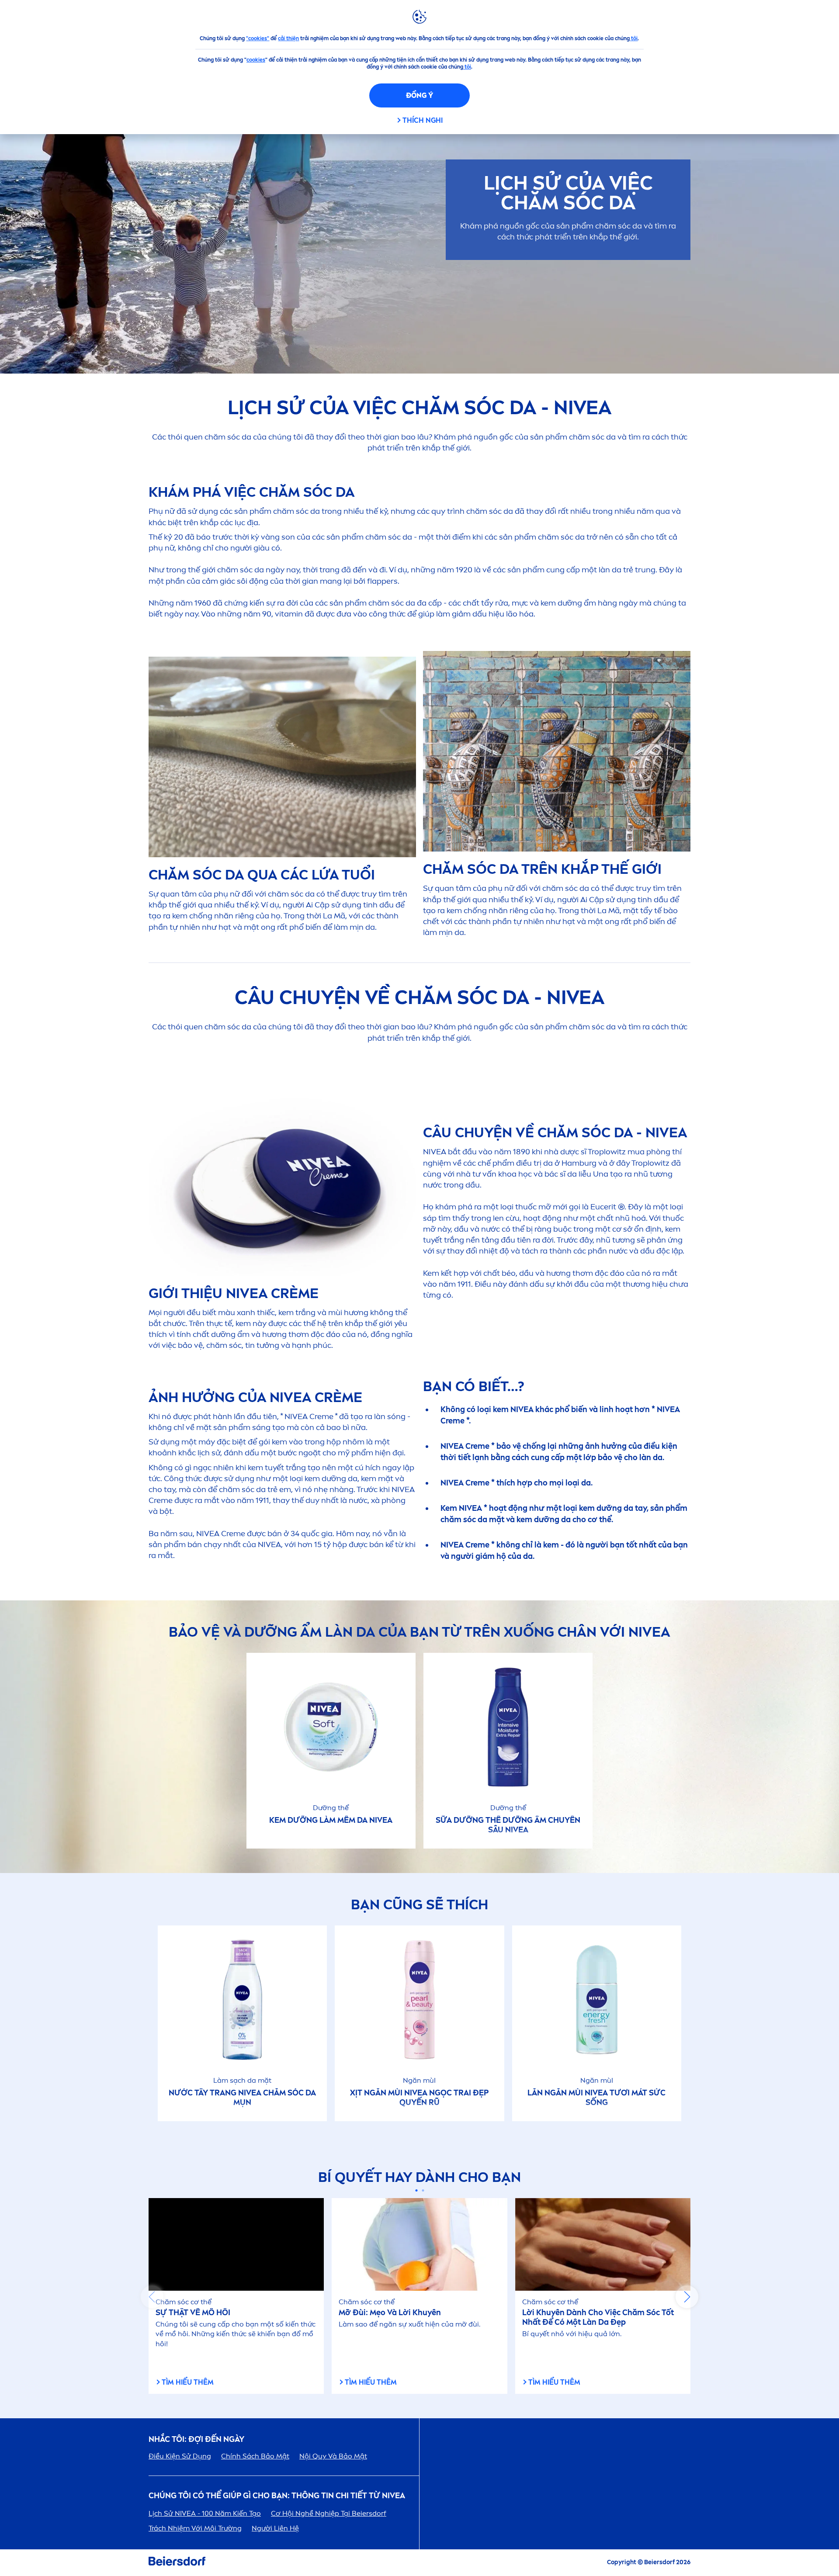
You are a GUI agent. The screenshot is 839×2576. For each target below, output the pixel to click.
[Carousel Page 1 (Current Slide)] (416, 2190)
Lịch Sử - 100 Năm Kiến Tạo (205, 2513)
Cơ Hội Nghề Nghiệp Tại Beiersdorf (329, 2513)
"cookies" (258, 38)
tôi (634, 38)
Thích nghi (423, 120)
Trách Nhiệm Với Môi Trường (195, 2528)
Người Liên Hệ (275, 2528)
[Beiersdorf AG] (177, 2563)
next (687, 2297)
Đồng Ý (419, 95)
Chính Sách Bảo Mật (255, 2456)
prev (152, 2297)
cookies (256, 60)
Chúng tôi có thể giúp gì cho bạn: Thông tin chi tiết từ (277, 2496)
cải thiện (288, 38)
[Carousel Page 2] (423, 2190)
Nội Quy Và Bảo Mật (333, 2456)
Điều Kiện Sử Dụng (180, 2456)
